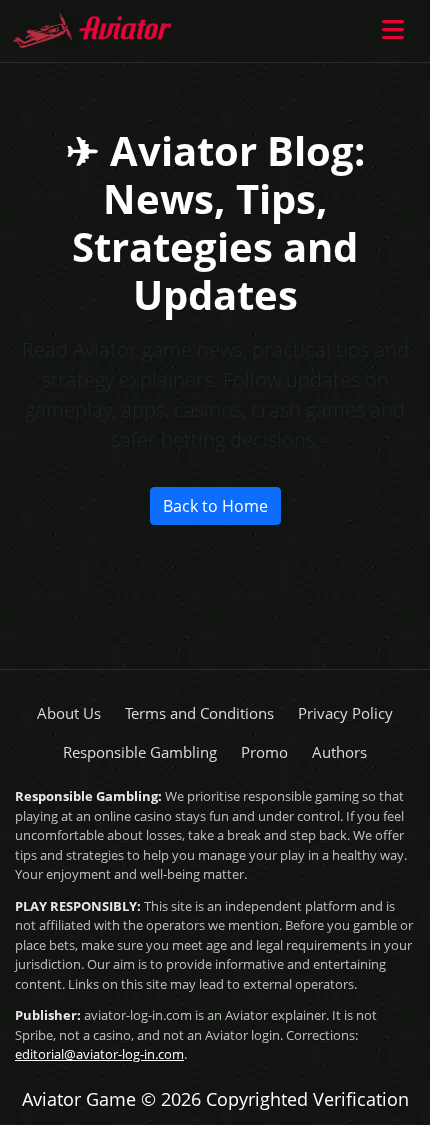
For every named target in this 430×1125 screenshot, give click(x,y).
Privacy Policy (345, 713)
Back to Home (215, 506)
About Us (69, 713)
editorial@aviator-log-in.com (99, 1054)
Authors (339, 752)
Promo (264, 752)
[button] (396, 31)
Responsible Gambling (140, 752)
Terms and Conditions (199, 713)
